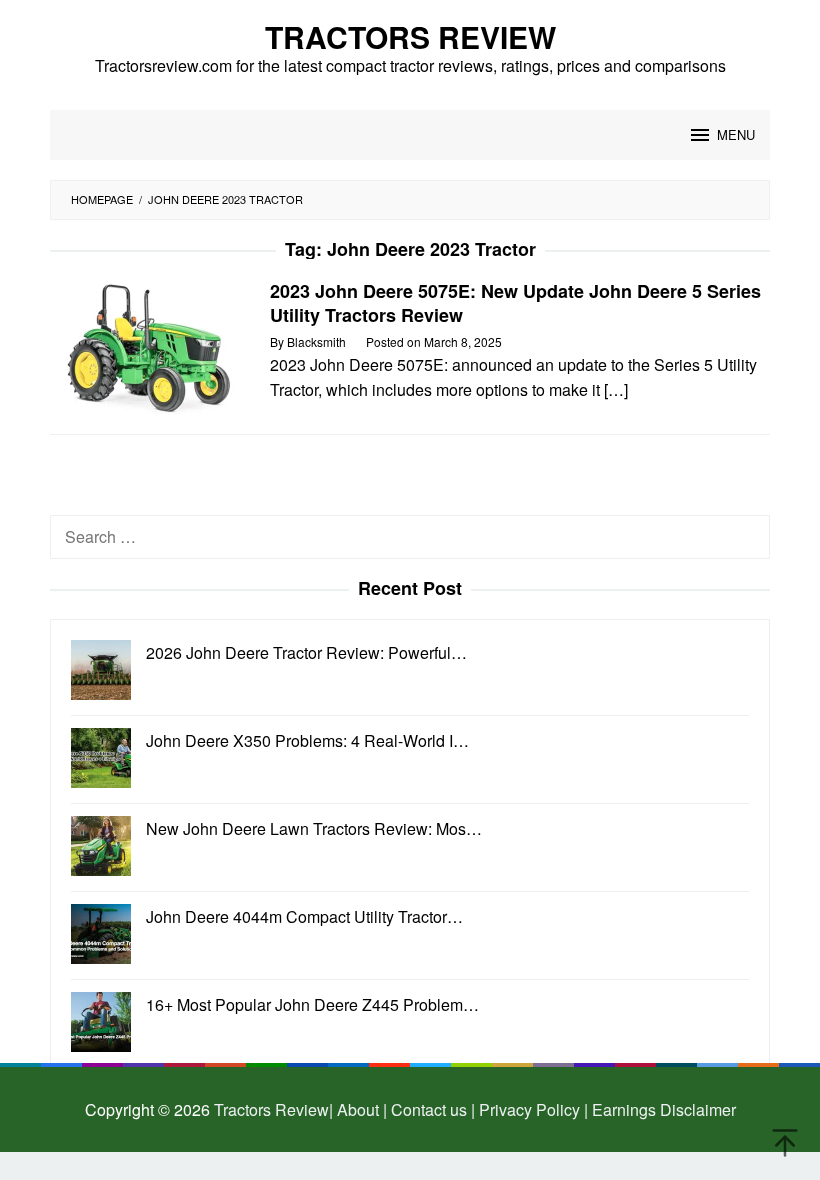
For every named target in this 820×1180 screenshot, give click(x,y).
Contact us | (431, 1109)
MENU (736, 134)
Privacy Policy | (531, 1109)
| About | (358, 1109)
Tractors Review (410, 36)
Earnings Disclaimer (662, 1109)
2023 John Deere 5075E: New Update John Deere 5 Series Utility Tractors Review (515, 303)
